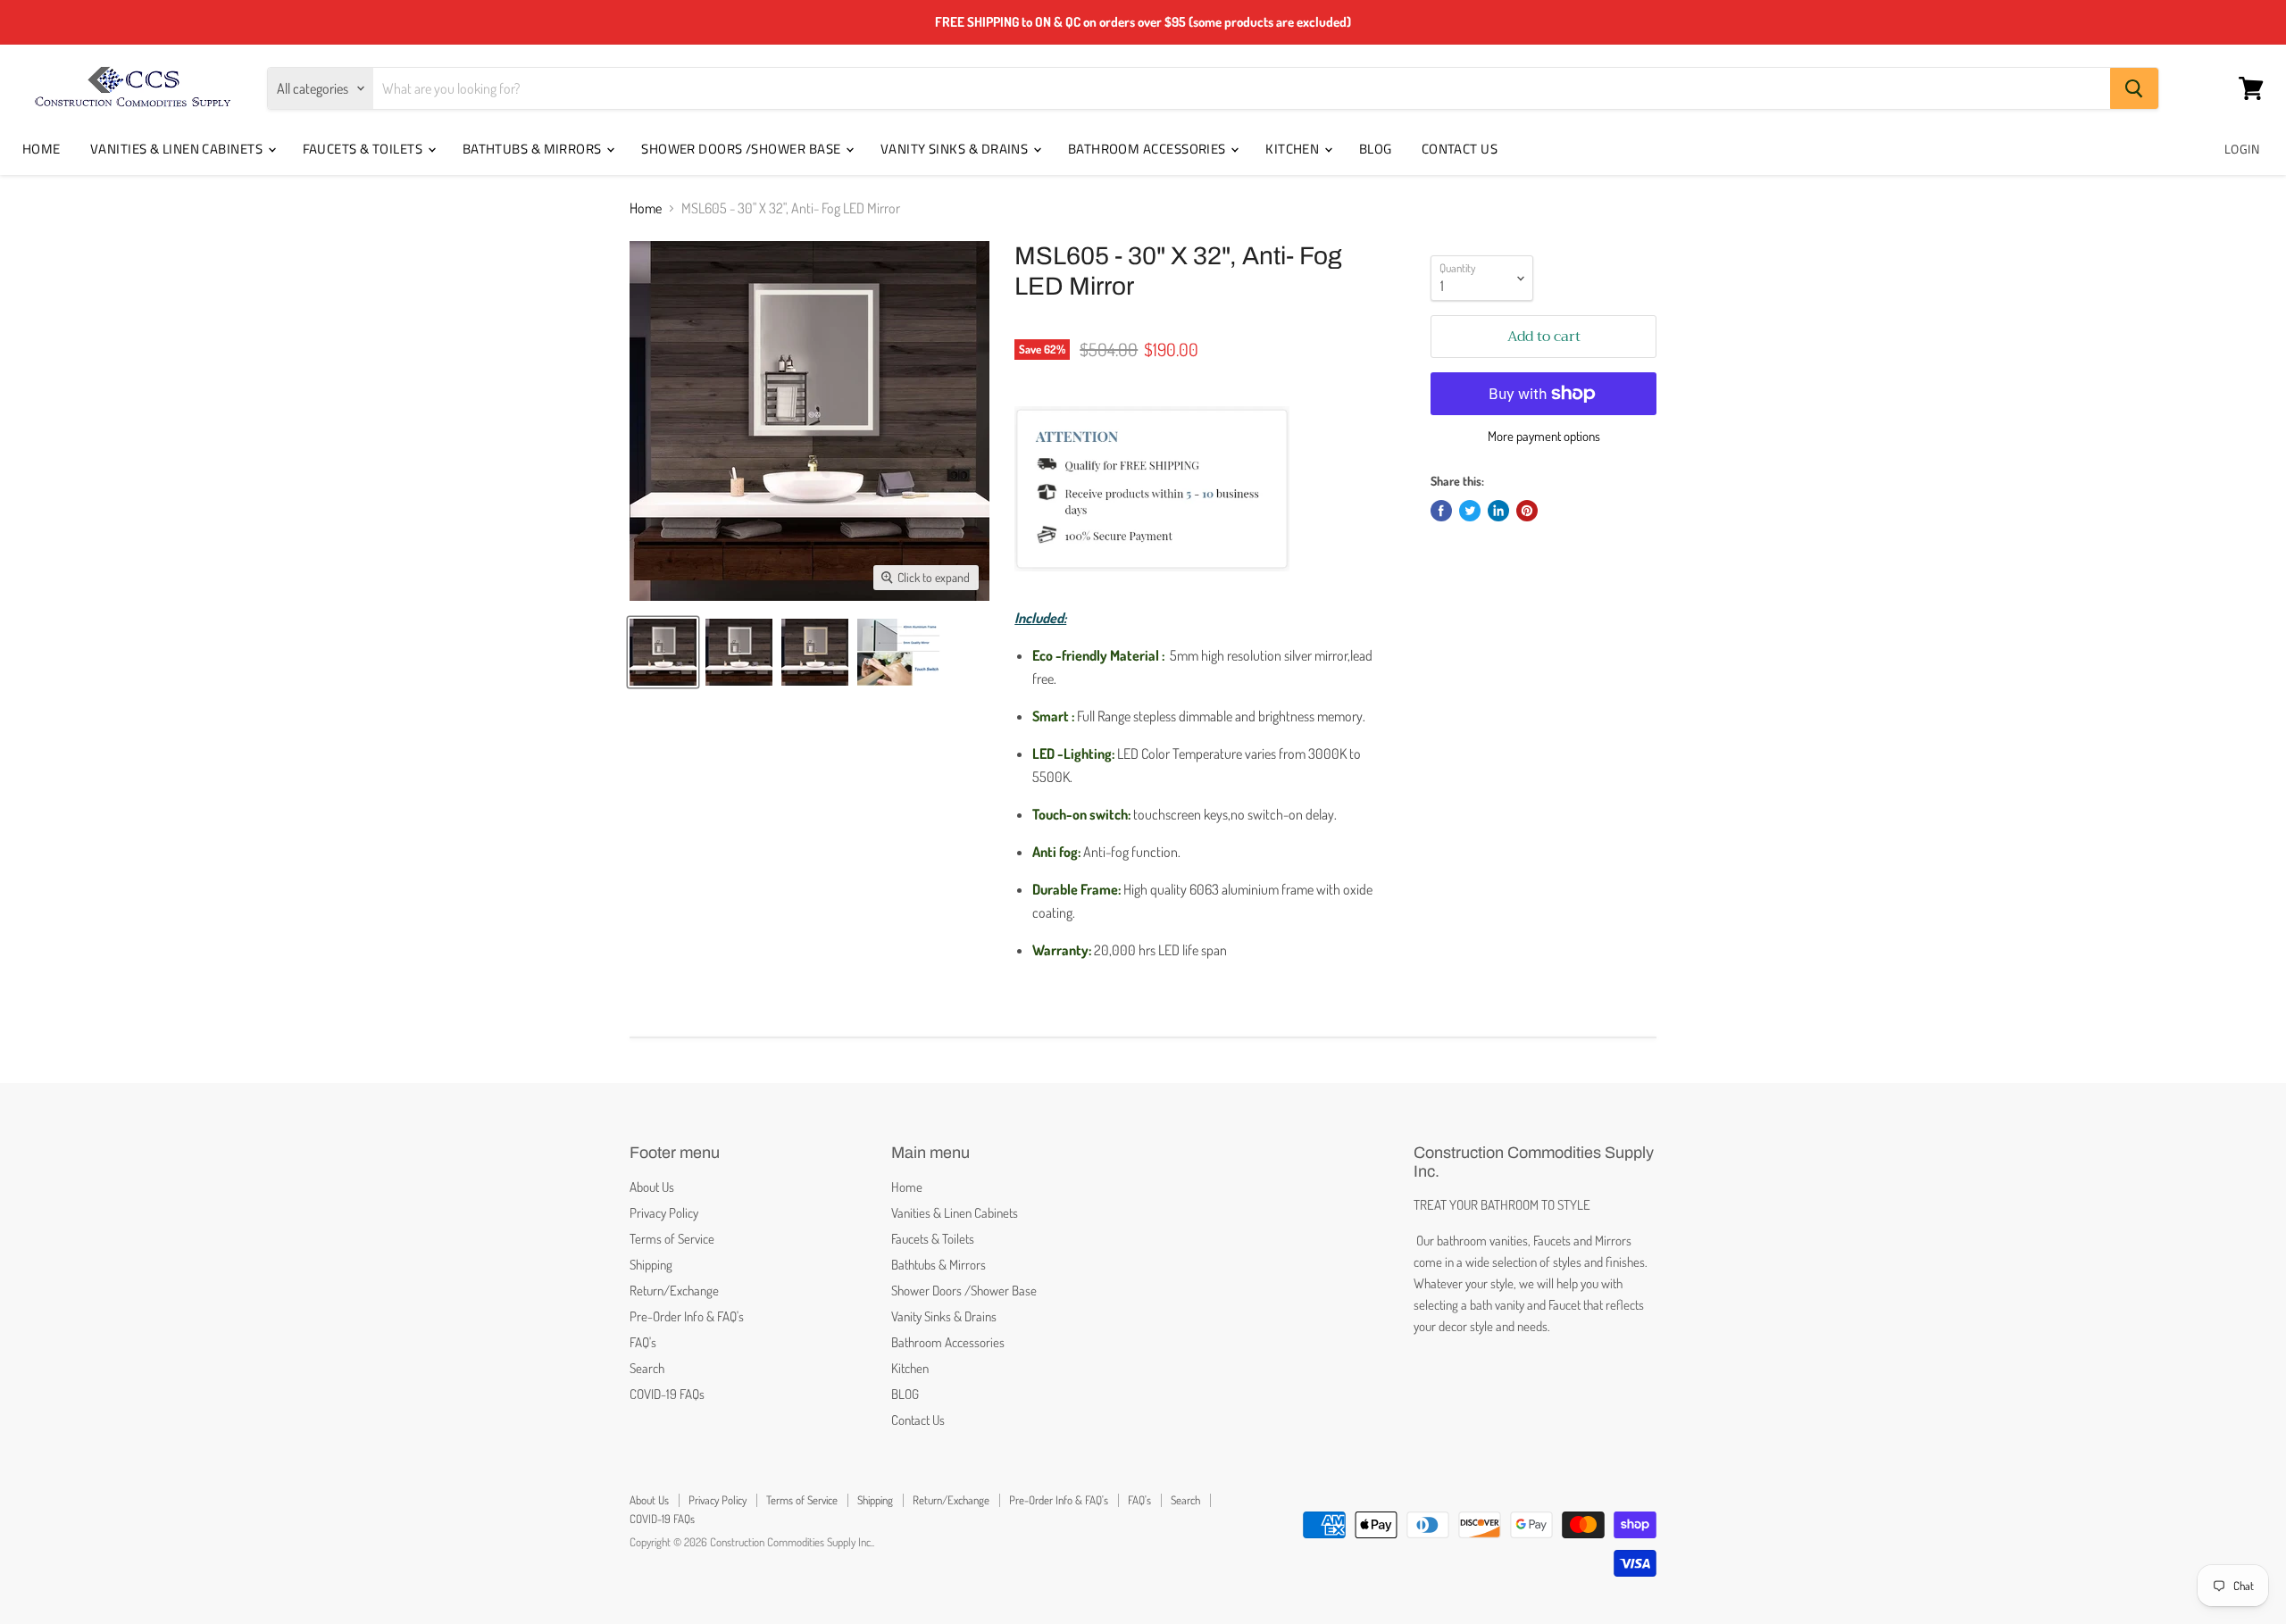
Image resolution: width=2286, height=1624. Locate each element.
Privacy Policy (664, 1213)
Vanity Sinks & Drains (956, 149)
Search (647, 1368)
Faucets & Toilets (364, 149)
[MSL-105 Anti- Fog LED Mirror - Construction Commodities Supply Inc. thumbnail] (899, 652)
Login (2242, 149)
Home (42, 149)
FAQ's (643, 1342)
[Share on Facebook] (1441, 511)
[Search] (2134, 88)
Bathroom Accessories (1148, 149)
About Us (652, 1187)
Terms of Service (672, 1239)
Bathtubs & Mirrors (534, 149)
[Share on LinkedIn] (1498, 511)
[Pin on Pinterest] (1527, 511)
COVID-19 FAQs (667, 1394)
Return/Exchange (674, 1291)
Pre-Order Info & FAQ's (687, 1316)
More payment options (1544, 436)
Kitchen (1294, 149)
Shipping (651, 1265)
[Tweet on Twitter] (1470, 511)
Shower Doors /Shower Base (743, 149)
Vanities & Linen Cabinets (178, 149)
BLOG (1376, 149)
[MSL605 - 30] (663, 652)
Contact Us (1460, 149)
